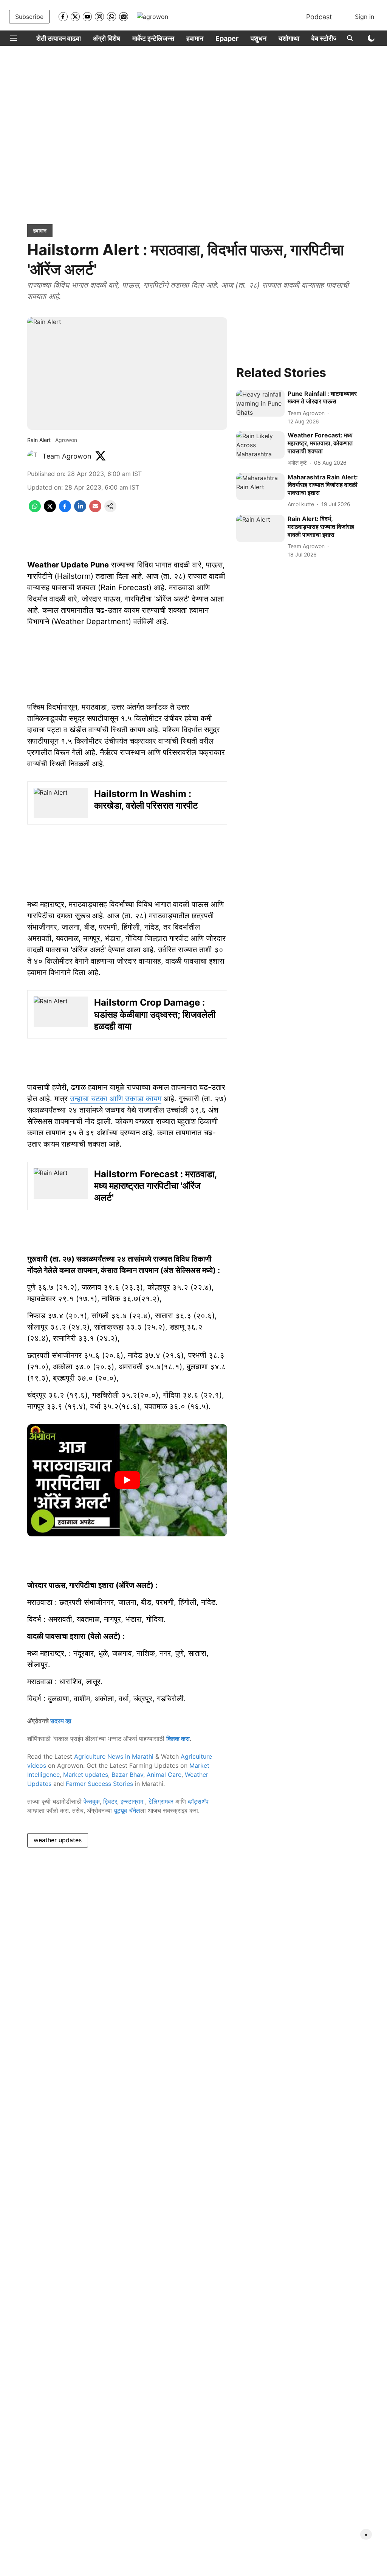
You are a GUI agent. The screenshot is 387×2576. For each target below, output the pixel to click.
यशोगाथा (289, 38)
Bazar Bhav (127, 1775)
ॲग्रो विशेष (107, 38)
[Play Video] (127, 1480)
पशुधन (259, 38)
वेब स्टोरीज (325, 38)
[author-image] (33, 456)
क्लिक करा (178, 1739)
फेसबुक (92, 1801)
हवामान (195, 38)
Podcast (319, 17)
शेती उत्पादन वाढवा (59, 38)
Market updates (86, 1775)
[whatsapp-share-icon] (35, 510)
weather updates (58, 1840)
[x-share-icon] (50, 510)
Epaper (227, 38)
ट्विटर (110, 1801)
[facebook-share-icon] (65, 510)
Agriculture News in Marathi (114, 1756)
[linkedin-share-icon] (80, 510)
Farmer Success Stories (99, 1784)
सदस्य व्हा (61, 1721)
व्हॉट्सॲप (198, 1801)
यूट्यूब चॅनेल (127, 1810)
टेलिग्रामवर (161, 1801)
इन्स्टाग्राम (133, 1801)
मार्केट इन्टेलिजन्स (153, 38)
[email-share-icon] (95, 510)
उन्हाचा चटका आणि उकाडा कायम (116, 1099)
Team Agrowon (67, 456)
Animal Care (164, 1775)
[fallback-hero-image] (260, 403)
